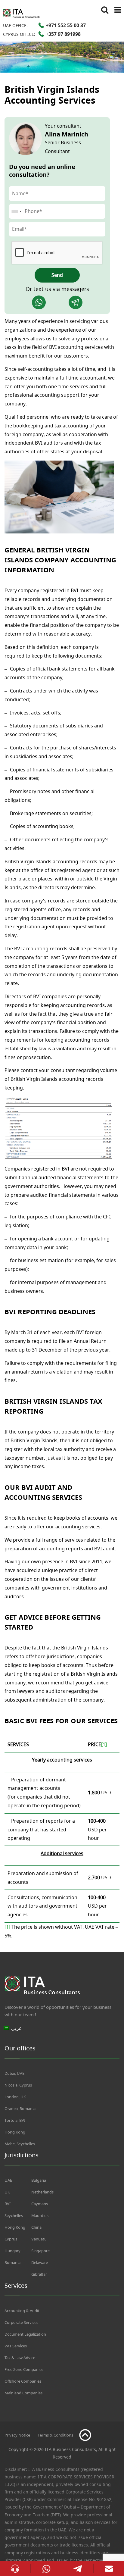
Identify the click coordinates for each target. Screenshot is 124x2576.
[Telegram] (76, 302)
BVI (8, 2204)
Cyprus (11, 2239)
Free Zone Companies (24, 2369)
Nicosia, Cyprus (18, 2085)
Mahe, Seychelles (20, 2144)
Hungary (12, 2251)
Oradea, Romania (20, 2109)
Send (57, 275)
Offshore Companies (23, 2381)
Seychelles (14, 2215)
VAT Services (16, 2346)
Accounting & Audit (22, 2311)
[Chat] (15, 2568)
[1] (7, 1927)
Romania (12, 2262)
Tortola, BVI (15, 2120)
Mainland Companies (23, 2393)
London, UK (15, 2097)
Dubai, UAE (14, 2073)
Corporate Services (21, 2322)
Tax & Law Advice (20, 2358)
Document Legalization (25, 2334)
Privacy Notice (17, 2435)
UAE (8, 2180)
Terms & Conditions (55, 2435)
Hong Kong (15, 2132)
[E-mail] (109, 2568)
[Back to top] (85, 2435)
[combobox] (16, 211)
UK (7, 2192)
